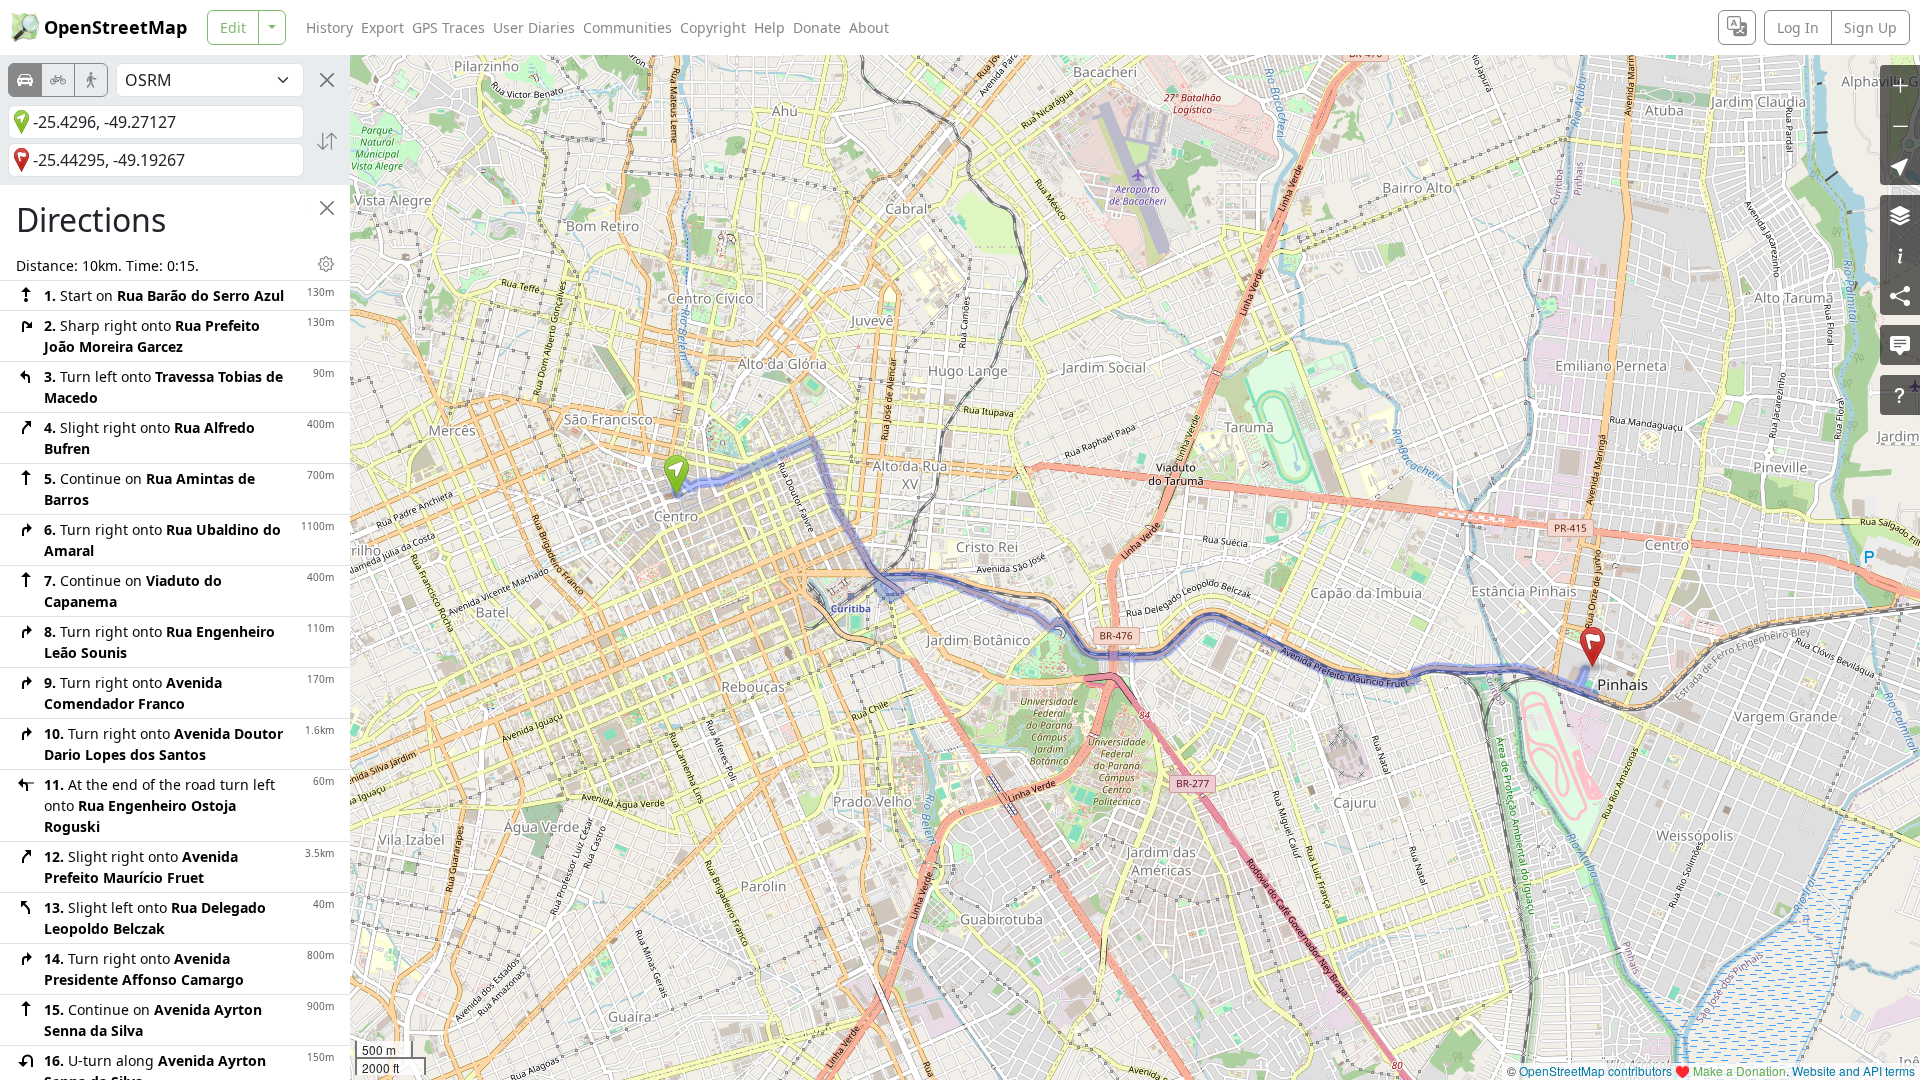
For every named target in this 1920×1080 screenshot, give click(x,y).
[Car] (25, 80)
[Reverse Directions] (327, 141)
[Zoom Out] (1900, 125)
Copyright (713, 27)
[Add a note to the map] (1900, 345)
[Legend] (1900, 255)
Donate (817, 27)
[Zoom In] (1900, 85)
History (329, 27)
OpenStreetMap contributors (1595, 1070)
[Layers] (1900, 215)
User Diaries (534, 27)
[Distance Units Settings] (326, 264)
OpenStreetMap (115, 27)
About (869, 27)
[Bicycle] (58, 80)
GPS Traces (448, 27)
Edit (233, 27)
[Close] (327, 80)
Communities (627, 27)
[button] (676, 475)
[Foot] (91, 80)
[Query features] (1900, 395)
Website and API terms (1853, 1070)
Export (382, 27)
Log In (1798, 27)
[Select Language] (1737, 27)
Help (769, 27)
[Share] (1900, 295)
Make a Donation (1739, 1070)
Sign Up (1870, 27)
